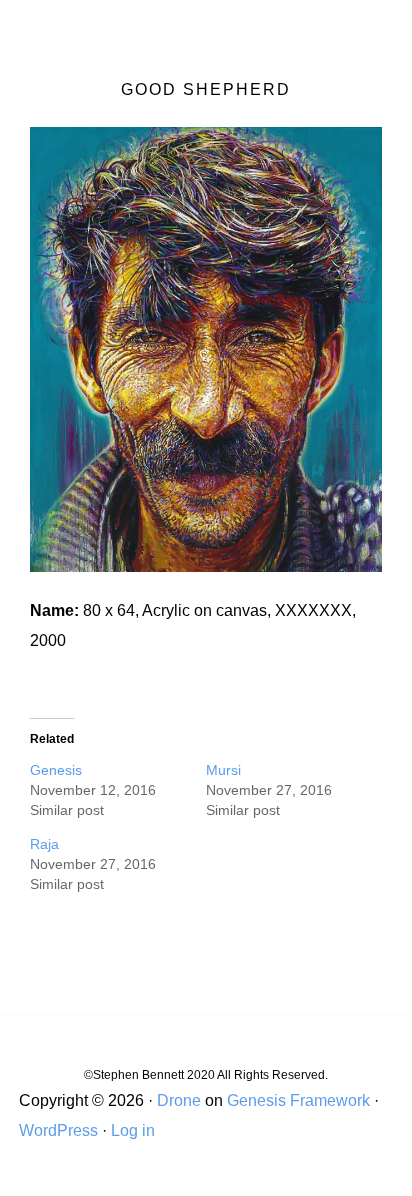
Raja (44, 844)
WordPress (58, 1130)
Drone (179, 1100)
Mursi (223, 770)
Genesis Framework (298, 1100)
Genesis (56, 770)
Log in (133, 1130)
